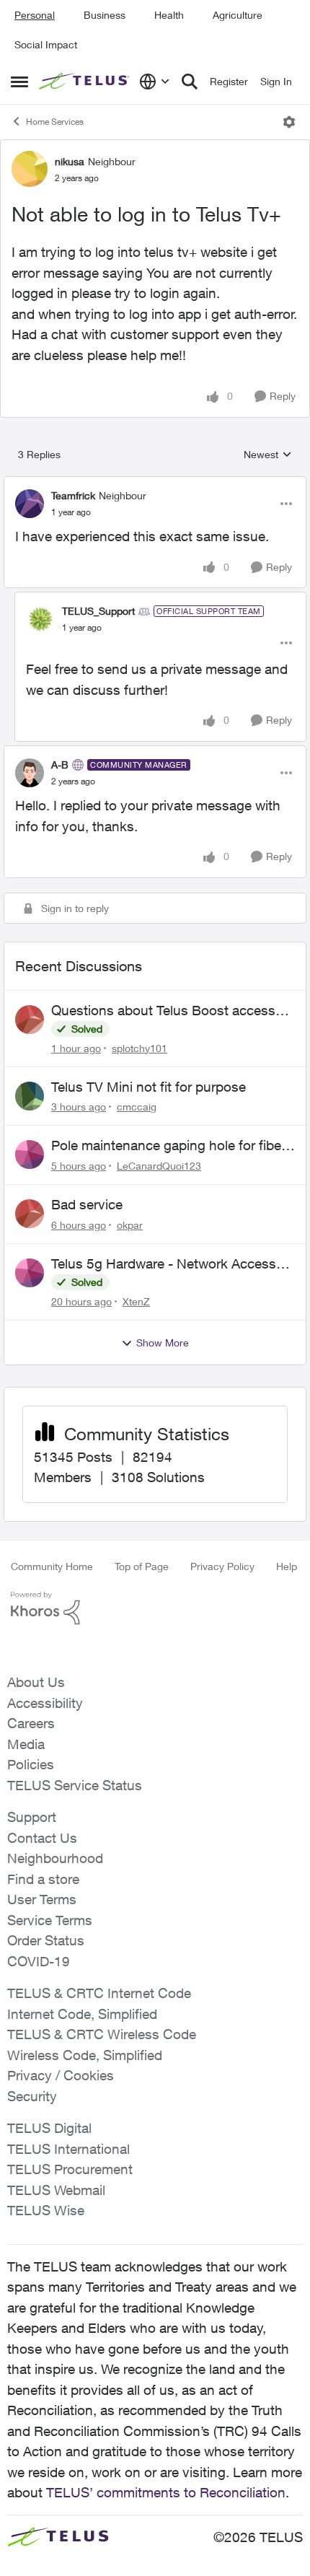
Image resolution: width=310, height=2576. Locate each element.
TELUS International (68, 2149)
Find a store (43, 1879)
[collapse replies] (155, 483)
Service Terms (50, 1920)
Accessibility (45, 1703)
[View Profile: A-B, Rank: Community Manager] (30, 773)
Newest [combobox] (268, 455)
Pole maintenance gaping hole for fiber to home (168, 1146)
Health (169, 15)
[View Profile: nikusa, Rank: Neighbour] (30, 169)
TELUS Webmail (56, 2190)
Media (26, 1744)
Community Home (52, 1566)
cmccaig (137, 1107)
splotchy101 (139, 1048)
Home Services (55, 122)
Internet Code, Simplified (82, 2014)
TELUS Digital (49, 2128)
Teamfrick (73, 495)
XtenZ (136, 1301)
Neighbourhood (55, 1858)
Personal (35, 15)
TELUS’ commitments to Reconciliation (166, 2492)
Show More (163, 1342)
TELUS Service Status (75, 1785)
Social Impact (46, 44)
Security (32, 2096)
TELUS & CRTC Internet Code (99, 1993)
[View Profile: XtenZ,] (30, 1273)
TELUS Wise (46, 2210)
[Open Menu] (289, 122)
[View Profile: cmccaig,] (30, 1096)
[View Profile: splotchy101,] (30, 1020)
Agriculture (238, 15)
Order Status (46, 1940)
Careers (31, 1723)
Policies (31, 1764)
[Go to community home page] (85, 82)
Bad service (87, 1204)
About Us (36, 1682)
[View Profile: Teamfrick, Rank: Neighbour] (30, 504)
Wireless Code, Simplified (85, 2055)
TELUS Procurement (70, 2169)
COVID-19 (39, 1961)
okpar (130, 1225)
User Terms (42, 1899)
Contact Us (42, 1838)
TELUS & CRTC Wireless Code (102, 2034)
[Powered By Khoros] (155, 1608)
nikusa (70, 161)
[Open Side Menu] (19, 82)
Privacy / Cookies (61, 2075)
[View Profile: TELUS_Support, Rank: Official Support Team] (40, 619)
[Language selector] (155, 82)
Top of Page (142, 1566)
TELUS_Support (98, 611)
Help (287, 1566)
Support (32, 1817)
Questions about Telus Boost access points (163, 1011)
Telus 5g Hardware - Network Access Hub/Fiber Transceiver (164, 1264)
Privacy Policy (222, 1566)
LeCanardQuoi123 (159, 1166)
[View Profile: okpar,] (30, 1214)
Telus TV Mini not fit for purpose (149, 1087)
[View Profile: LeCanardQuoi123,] (30, 1155)
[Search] (190, 82)
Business (105, 15)
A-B (60, 765)
